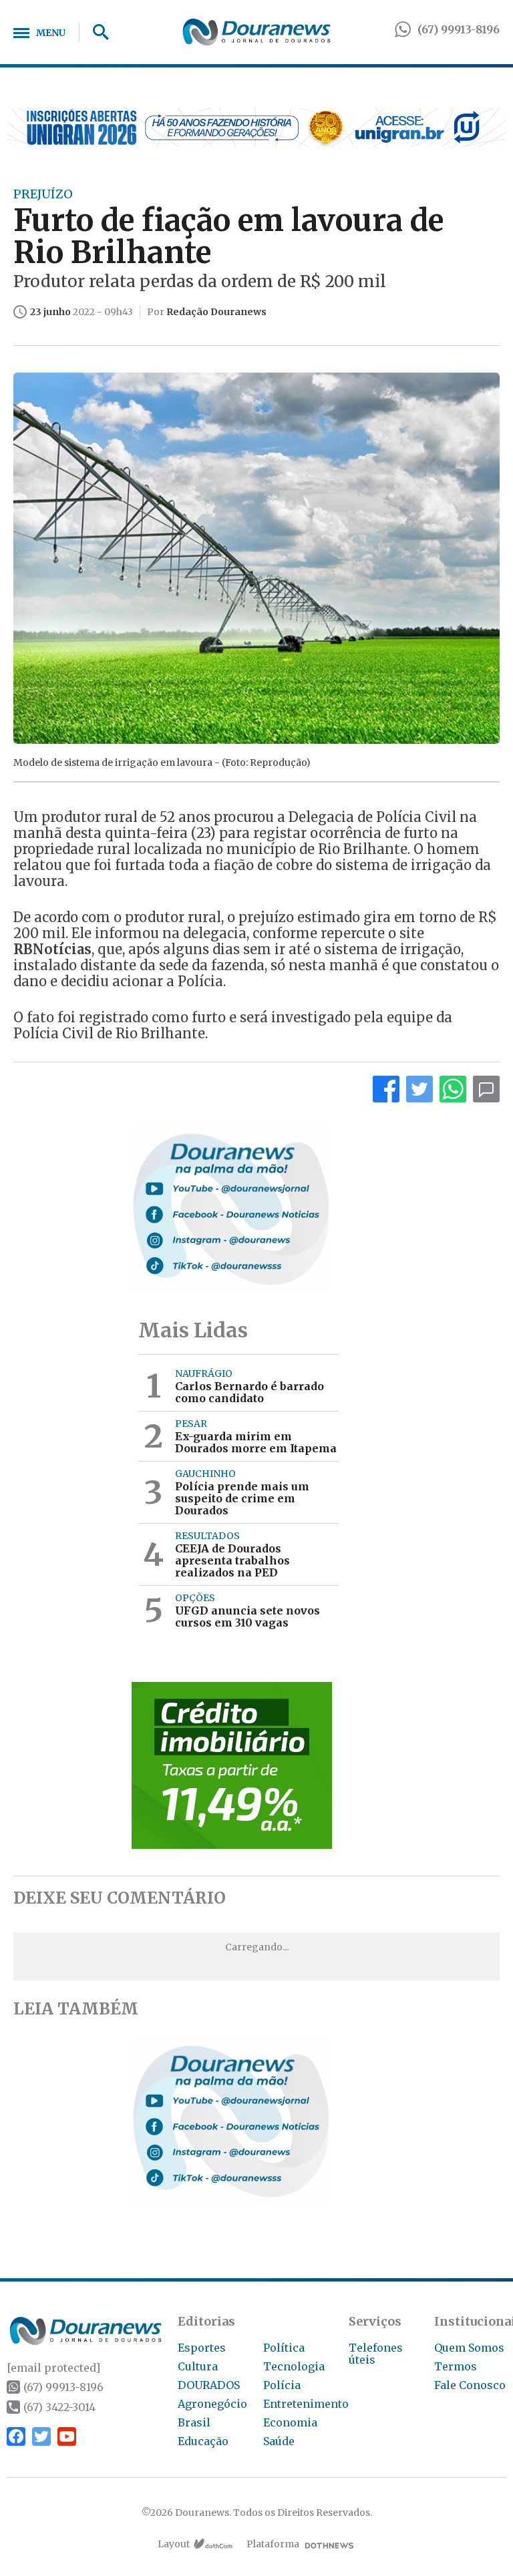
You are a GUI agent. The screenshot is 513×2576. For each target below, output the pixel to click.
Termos (456, 2366)
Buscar (96, 32)
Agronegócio (212, 2404)
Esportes (202, 2348)
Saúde (279, 2441)
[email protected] (53, 2368)
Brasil (194, 2422)
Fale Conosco (470, 2385)
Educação (203, 2441)
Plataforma (273, 2544)
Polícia (282, 2385)
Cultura (198, 2366)
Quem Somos (469, 2348)
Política (284, 2348)
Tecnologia (294, 2366)
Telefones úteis (376, 2354)
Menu (51, 33)
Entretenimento (306, 2404)
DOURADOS (209, 2385)
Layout (174, 2544)
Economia (290, 2422)
